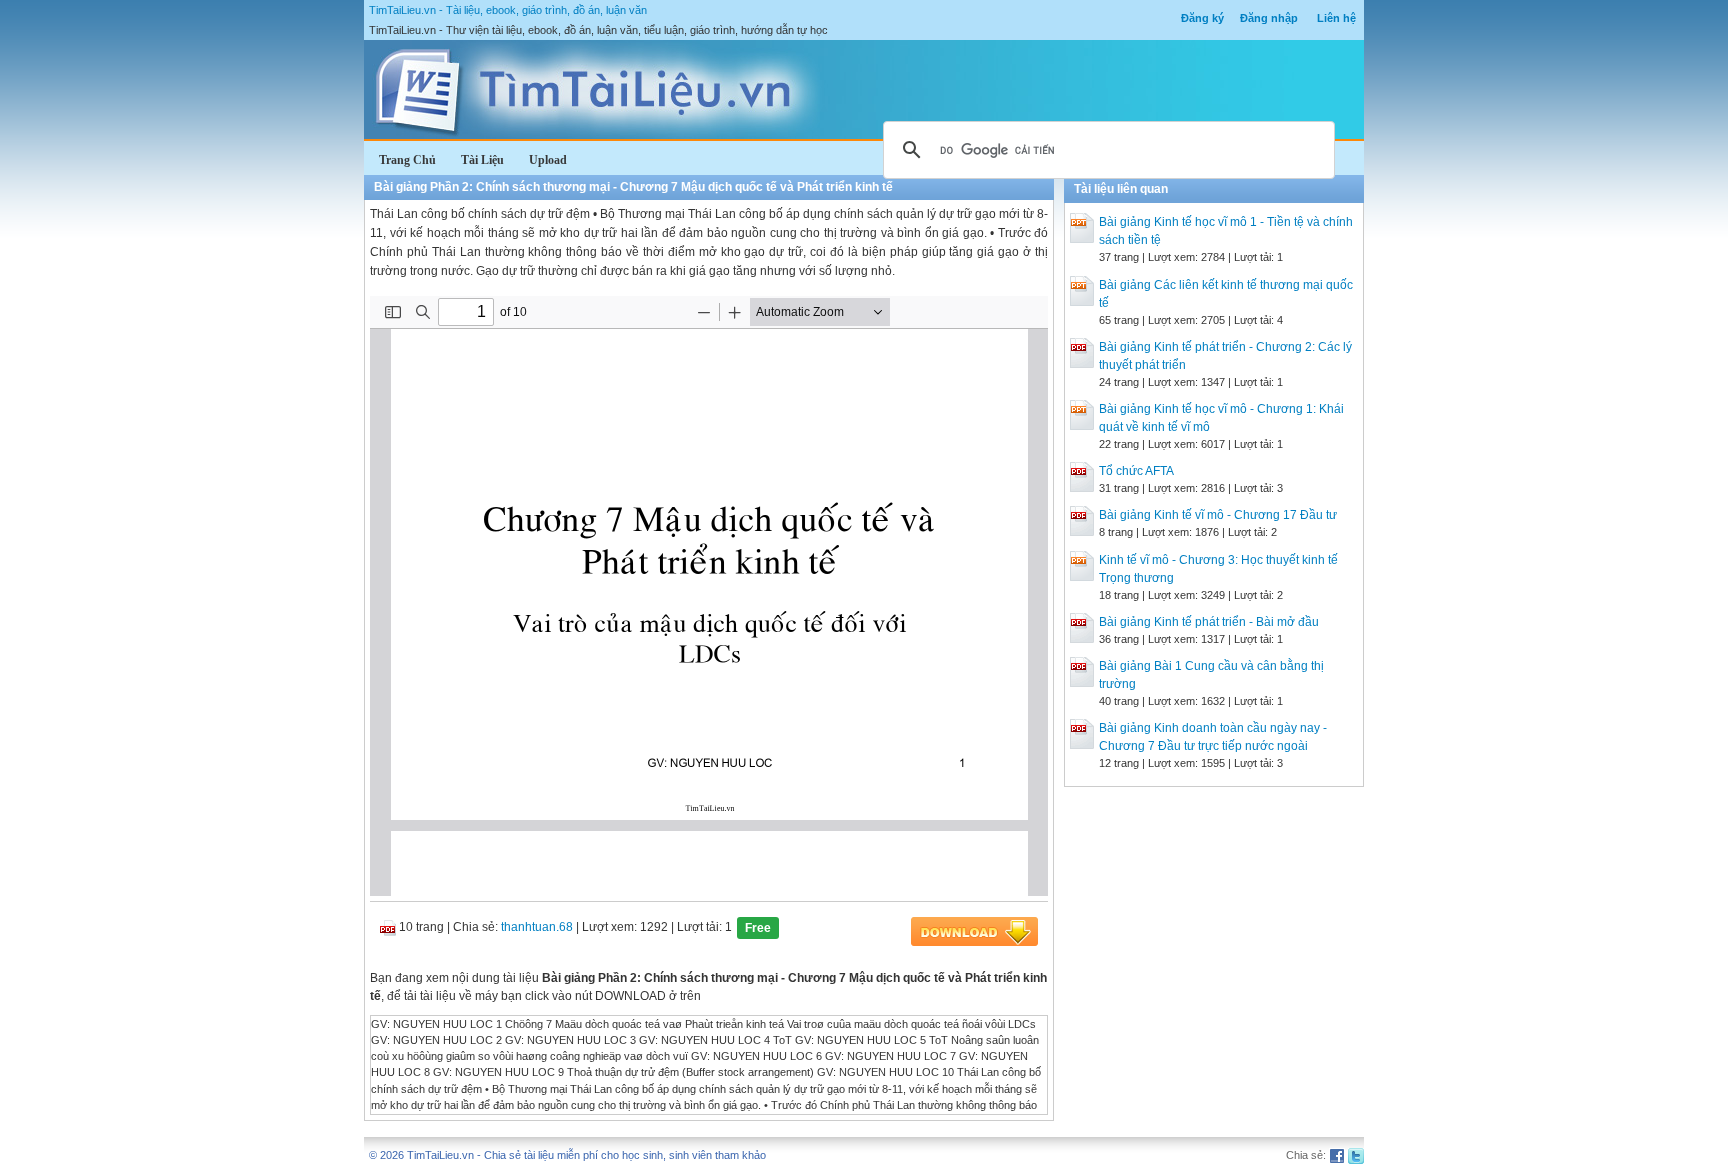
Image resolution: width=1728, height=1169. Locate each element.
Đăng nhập (1269, 18)
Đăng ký (1202, 18)
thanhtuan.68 (537, 927)
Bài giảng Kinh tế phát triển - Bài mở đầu (1209, 622)
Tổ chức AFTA (1136, 471)
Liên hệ (1336, 18)
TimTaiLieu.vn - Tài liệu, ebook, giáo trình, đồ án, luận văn (508, 10)
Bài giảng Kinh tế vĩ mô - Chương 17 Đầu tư (1218, 515)
